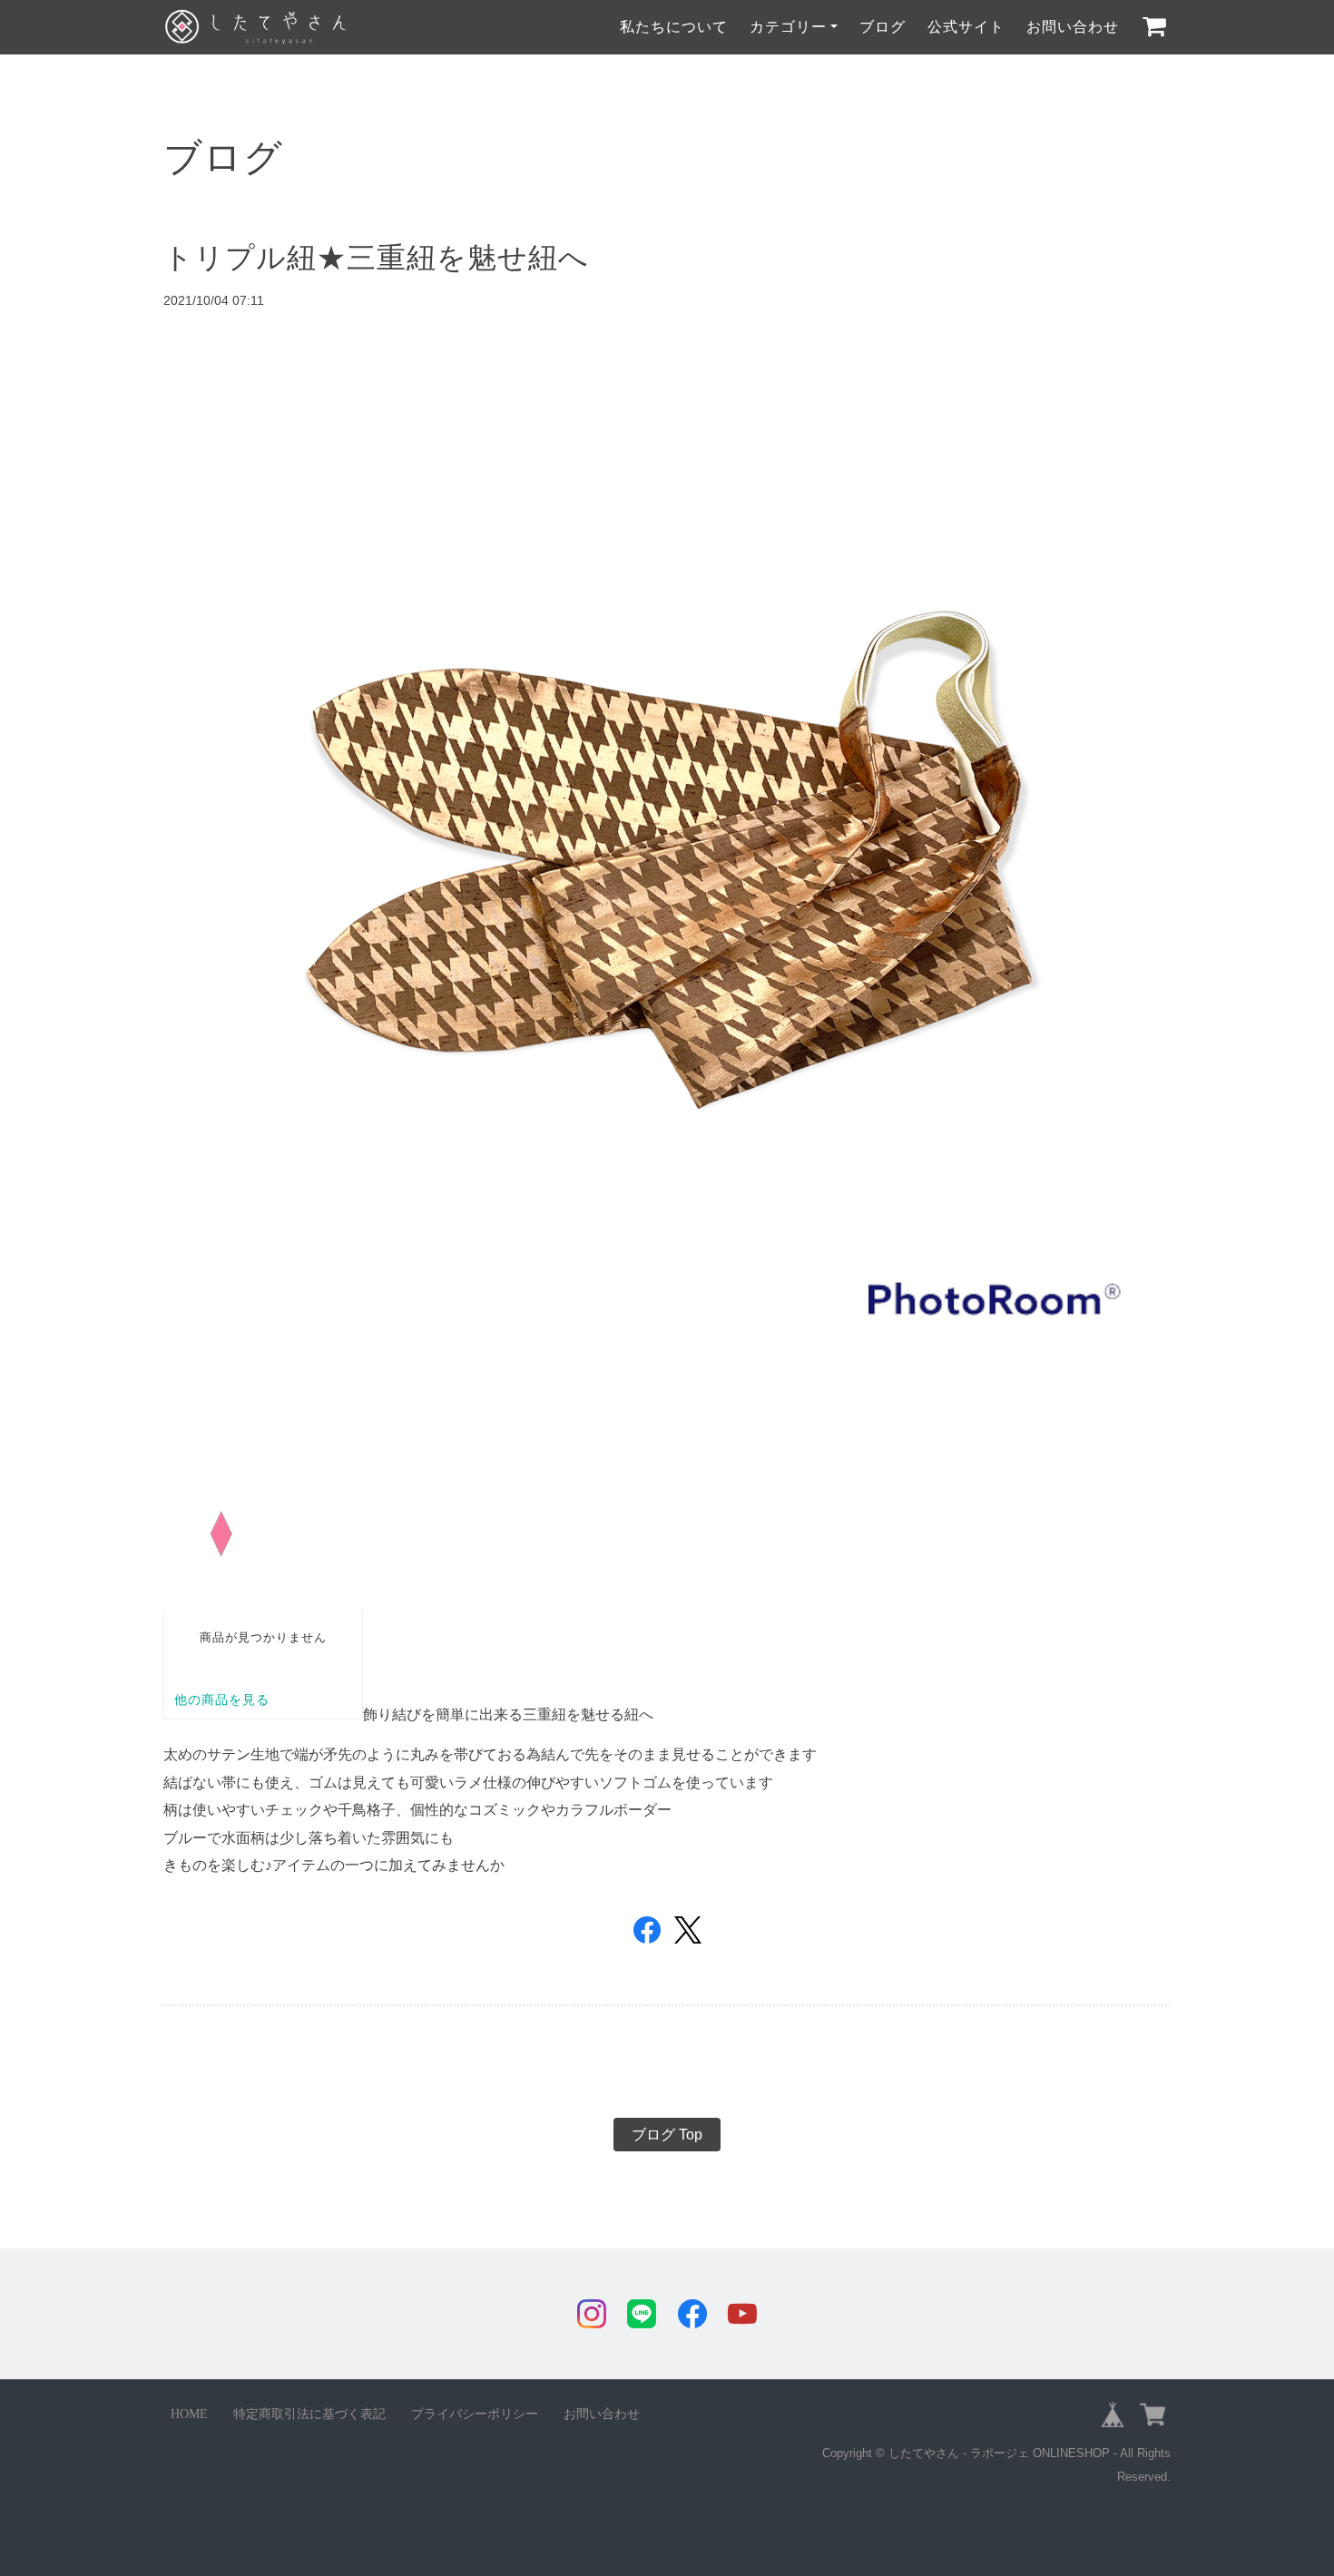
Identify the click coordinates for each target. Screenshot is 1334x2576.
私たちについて (674, 27)
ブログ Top (667, 2135)
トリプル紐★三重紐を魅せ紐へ (376, 258)
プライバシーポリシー (475, 2414)
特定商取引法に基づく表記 (309, 2414)
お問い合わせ (1073, 27)
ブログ (883, 27)
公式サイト (966, 27)
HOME (189, 2414)
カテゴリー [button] (788, 27)
